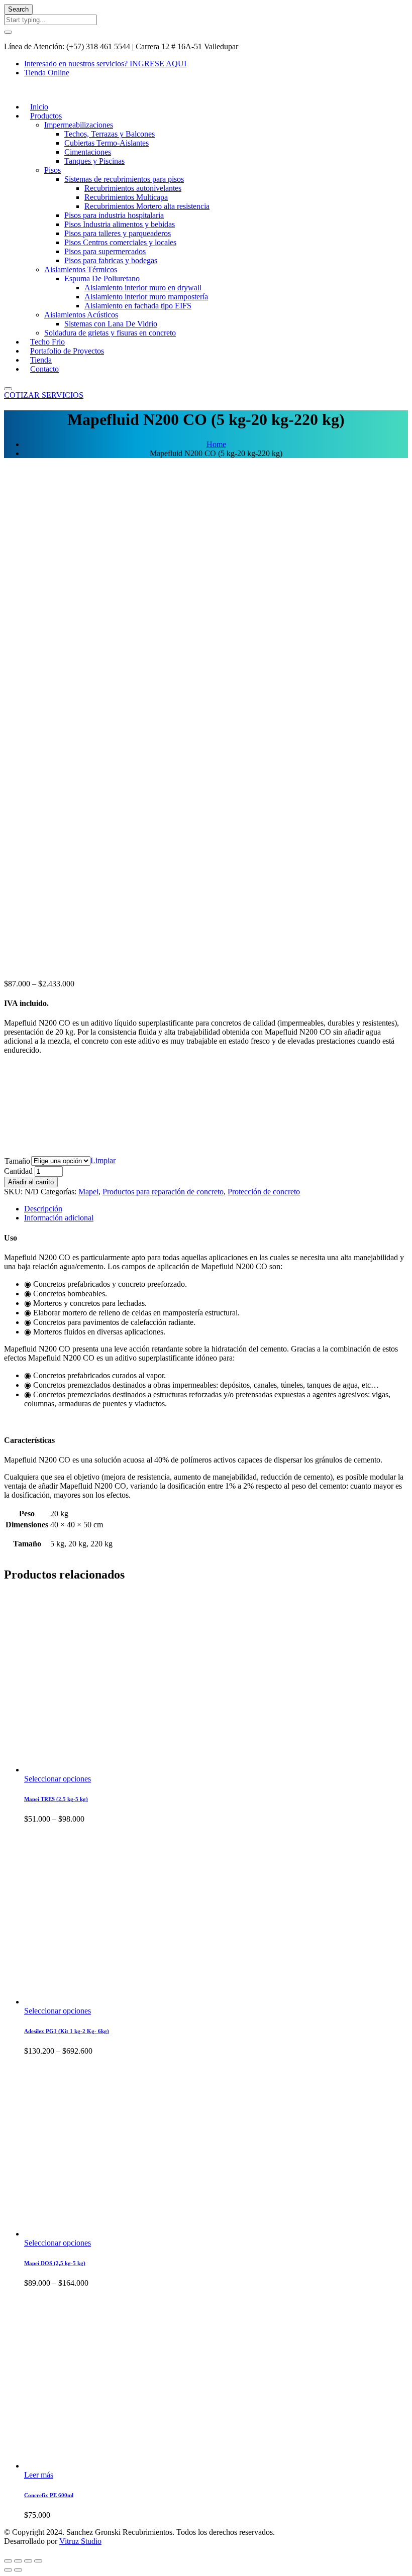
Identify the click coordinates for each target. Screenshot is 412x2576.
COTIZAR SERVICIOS (44, 395)
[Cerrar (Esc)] (8, 2561)
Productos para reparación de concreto (163, 1192)
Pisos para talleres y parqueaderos (118, 233)
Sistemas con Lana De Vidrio (111, 324)
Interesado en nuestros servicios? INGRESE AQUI (105, 64)
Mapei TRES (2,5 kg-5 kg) (56, 1799)
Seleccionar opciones (58, 1779)
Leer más (39, 2475)
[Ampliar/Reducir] (38, 2561)
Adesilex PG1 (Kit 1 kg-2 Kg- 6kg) (67, 2031)
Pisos (53, 170)
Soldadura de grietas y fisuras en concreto (110, 333)
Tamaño (17, 1161)
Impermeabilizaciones (79, 125)
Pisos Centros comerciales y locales (120, 242)
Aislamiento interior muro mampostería (146, 297)
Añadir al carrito (31, 1182)
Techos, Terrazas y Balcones (110, 134)
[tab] (216, 1209)
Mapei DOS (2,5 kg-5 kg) (55, 2263)
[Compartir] (18, 2561)
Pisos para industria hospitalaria (114, 215)
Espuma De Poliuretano (102, 278)
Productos (46, 116)
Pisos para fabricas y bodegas (111, 260)
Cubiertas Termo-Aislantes (107, 143)
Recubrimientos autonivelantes (133, 188)
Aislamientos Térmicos (81, 269)
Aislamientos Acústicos (81, 315)
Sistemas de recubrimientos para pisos (124, 179)
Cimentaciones (88, 152)
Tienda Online (47, 73)
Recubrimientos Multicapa (126, 197)
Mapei (88, 1192)
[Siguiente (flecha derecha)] (18, 2570)
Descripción (43, 1209)
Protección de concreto (264, 1192)
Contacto (44, 369)
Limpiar (103, 1160)
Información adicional (59, 1218)
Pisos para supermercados (105, 251)
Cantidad (18, 1171)
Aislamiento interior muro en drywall (143, 288)
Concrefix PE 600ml (49, 2495)
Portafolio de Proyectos (67, 351)
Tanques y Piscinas (94, 161)
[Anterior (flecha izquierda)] (8, 2570)
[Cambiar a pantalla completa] (28, 2561)
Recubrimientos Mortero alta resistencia (147, 206)
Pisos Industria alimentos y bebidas (120, 224)
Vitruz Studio (80, 2541)
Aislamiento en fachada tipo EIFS (138, 306)
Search (18, 9)
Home (216, 444)
